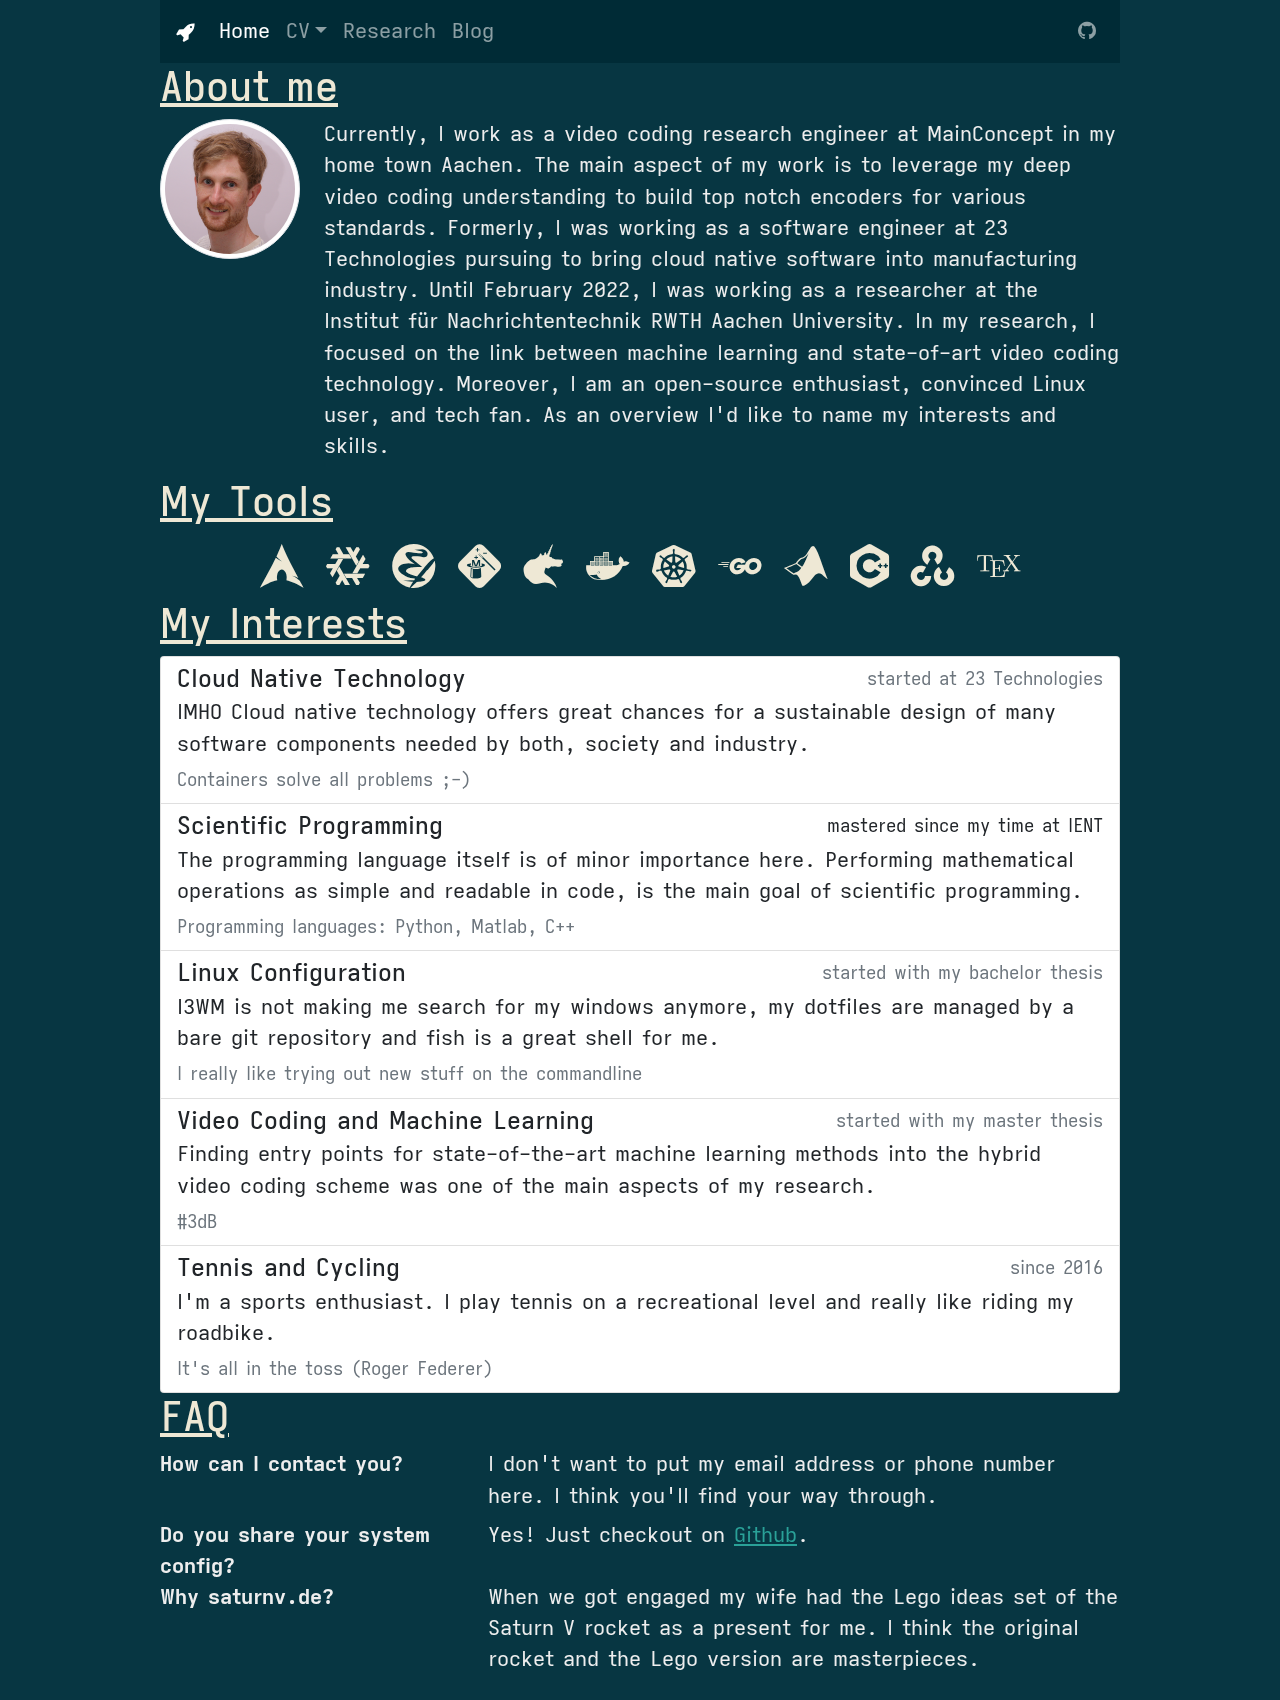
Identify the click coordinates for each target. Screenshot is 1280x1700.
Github (765, 1535)
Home (248, 30)
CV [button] (298, 31)
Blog (473, 31)
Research (389, 31)
